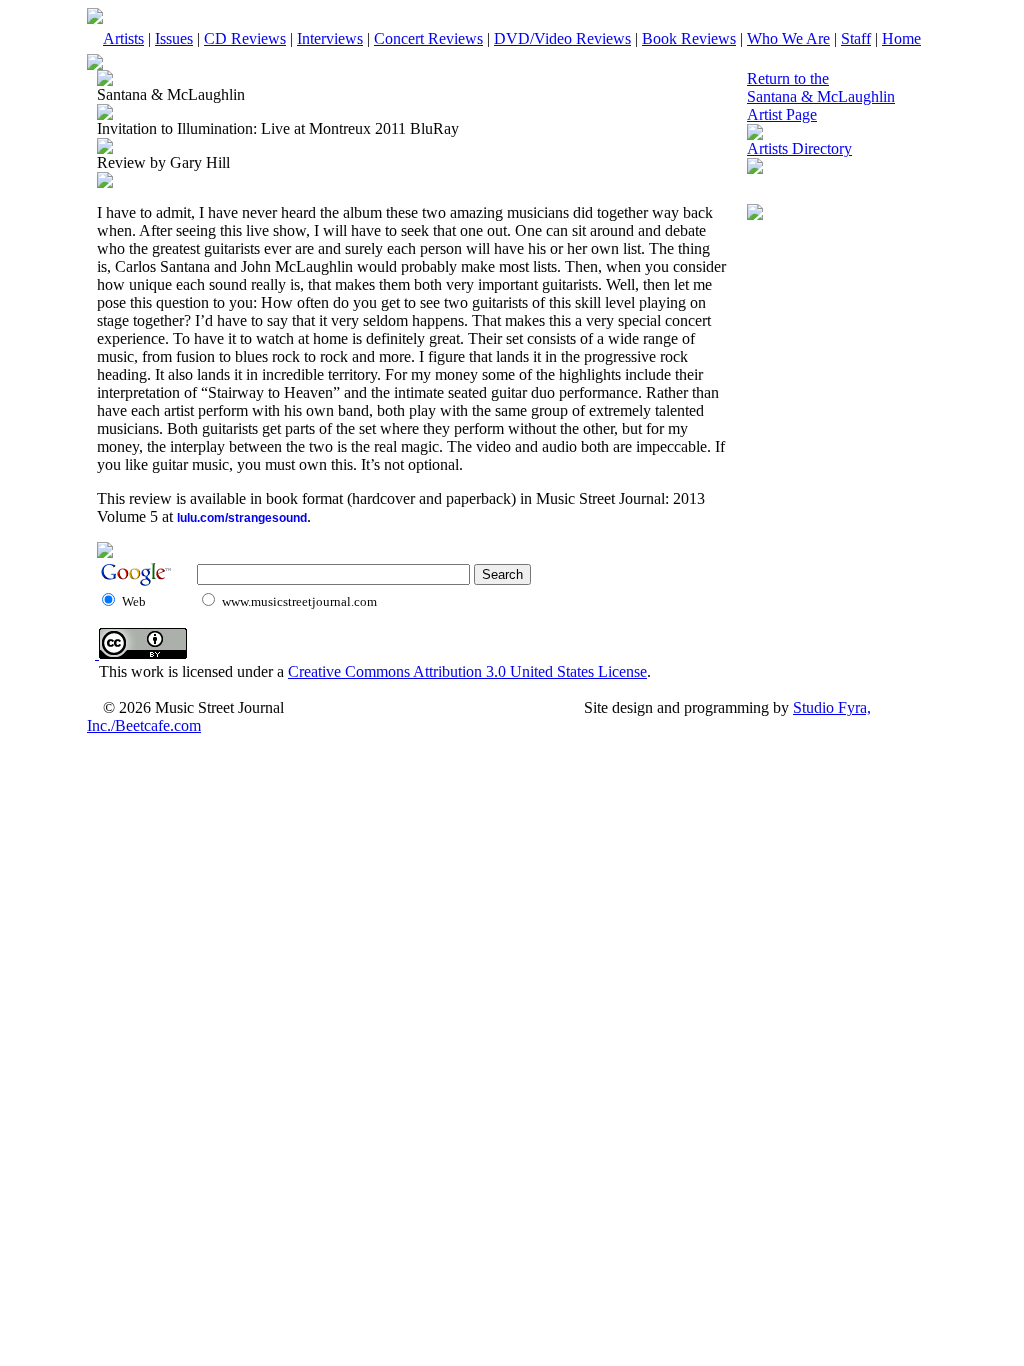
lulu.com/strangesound (242, 518)
